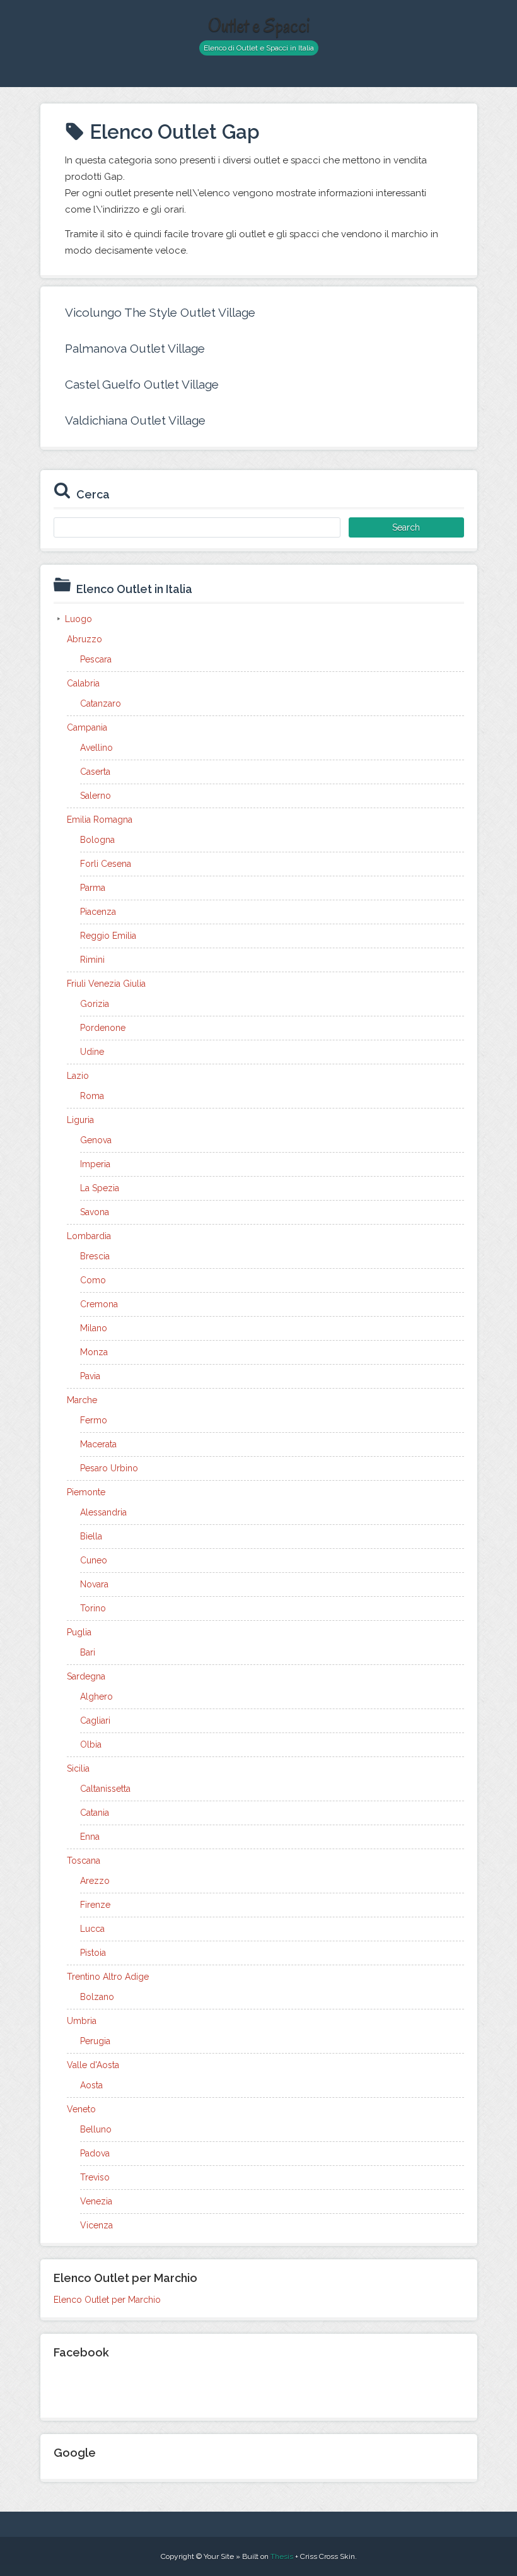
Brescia (95, 1256)
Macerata (98, 1444)
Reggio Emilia (108, 936)
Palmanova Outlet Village (135, 348)
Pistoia (93, 1953)
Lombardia (89, 1236)
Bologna (97, 840)
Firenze (95, 1905)
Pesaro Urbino (109, 1468)
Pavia (90, 1376)
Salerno (96, 796)
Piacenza (98, 912)
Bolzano (97, 1997)
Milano (94, 1328)
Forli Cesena (106, 864)
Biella (91, 1536)
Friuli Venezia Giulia (106, 984)
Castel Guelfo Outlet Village (142, 384)
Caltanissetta (105, 1789)
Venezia (96, 2201)
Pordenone (103, 1028)
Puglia (79, 1632)
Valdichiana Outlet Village (135, 420)
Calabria (83, 683)
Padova (95, 2153)
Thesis (282, 2556)
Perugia (95, 2041)
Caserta (95, 772)
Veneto (81, 2109)
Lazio (78, 1076)
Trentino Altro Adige (108, 1977)
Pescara (96, 659)
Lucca (92, 1929)
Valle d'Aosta (93, 2065)
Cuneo (94, 1560)
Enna (90, 1837)
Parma (93, 888)
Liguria (80, 1120)
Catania (95, 1813)
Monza (94, 1352)
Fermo (94, 1420)
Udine (92, 1052)
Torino (93, 1608)
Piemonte (86, 1492)
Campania (87, 727)
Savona (95, 1212)
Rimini (92, 960)
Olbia (91, 1744)
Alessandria (103, 1512)
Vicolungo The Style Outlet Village (160, 312)
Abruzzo (84, 639)
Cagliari (95, 1720)
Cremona (99, 1304)
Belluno (96, 2129)
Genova (96, 1140)
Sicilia (78, 1768)
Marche (82, 1400)
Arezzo (95, 1881)
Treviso (95, 2177)
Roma (92, 1096)
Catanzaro (101, 703)
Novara (94, 1584)
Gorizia (95, 1004)
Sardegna (86, 1676)
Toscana (84, 1861)
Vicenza (96, 2225)
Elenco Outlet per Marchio (107, 2300)
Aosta (91, 2085)
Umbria (82, 2021)
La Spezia (100, 1188)
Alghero (96, 1697)
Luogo (78, 619)
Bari (88, 1652)
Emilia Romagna (100, 820)
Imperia (95, 1164)
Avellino (96, 748)
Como (93, 1280)
